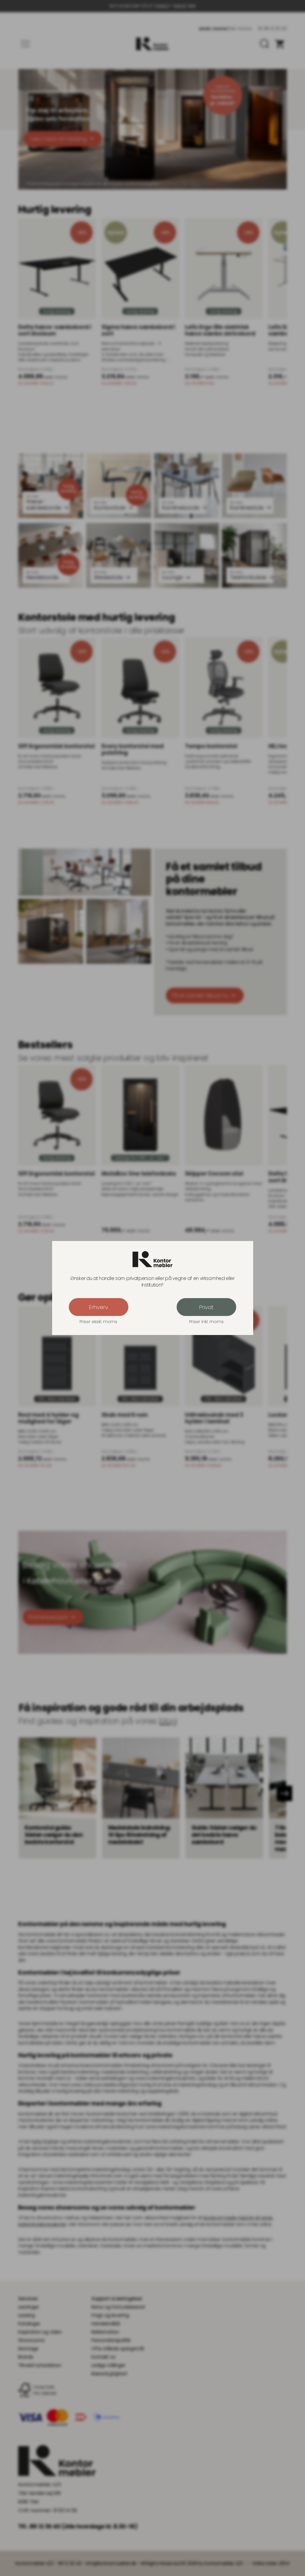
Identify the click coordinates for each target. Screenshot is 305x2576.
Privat (206, 1307)
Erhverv (99, 1307)
